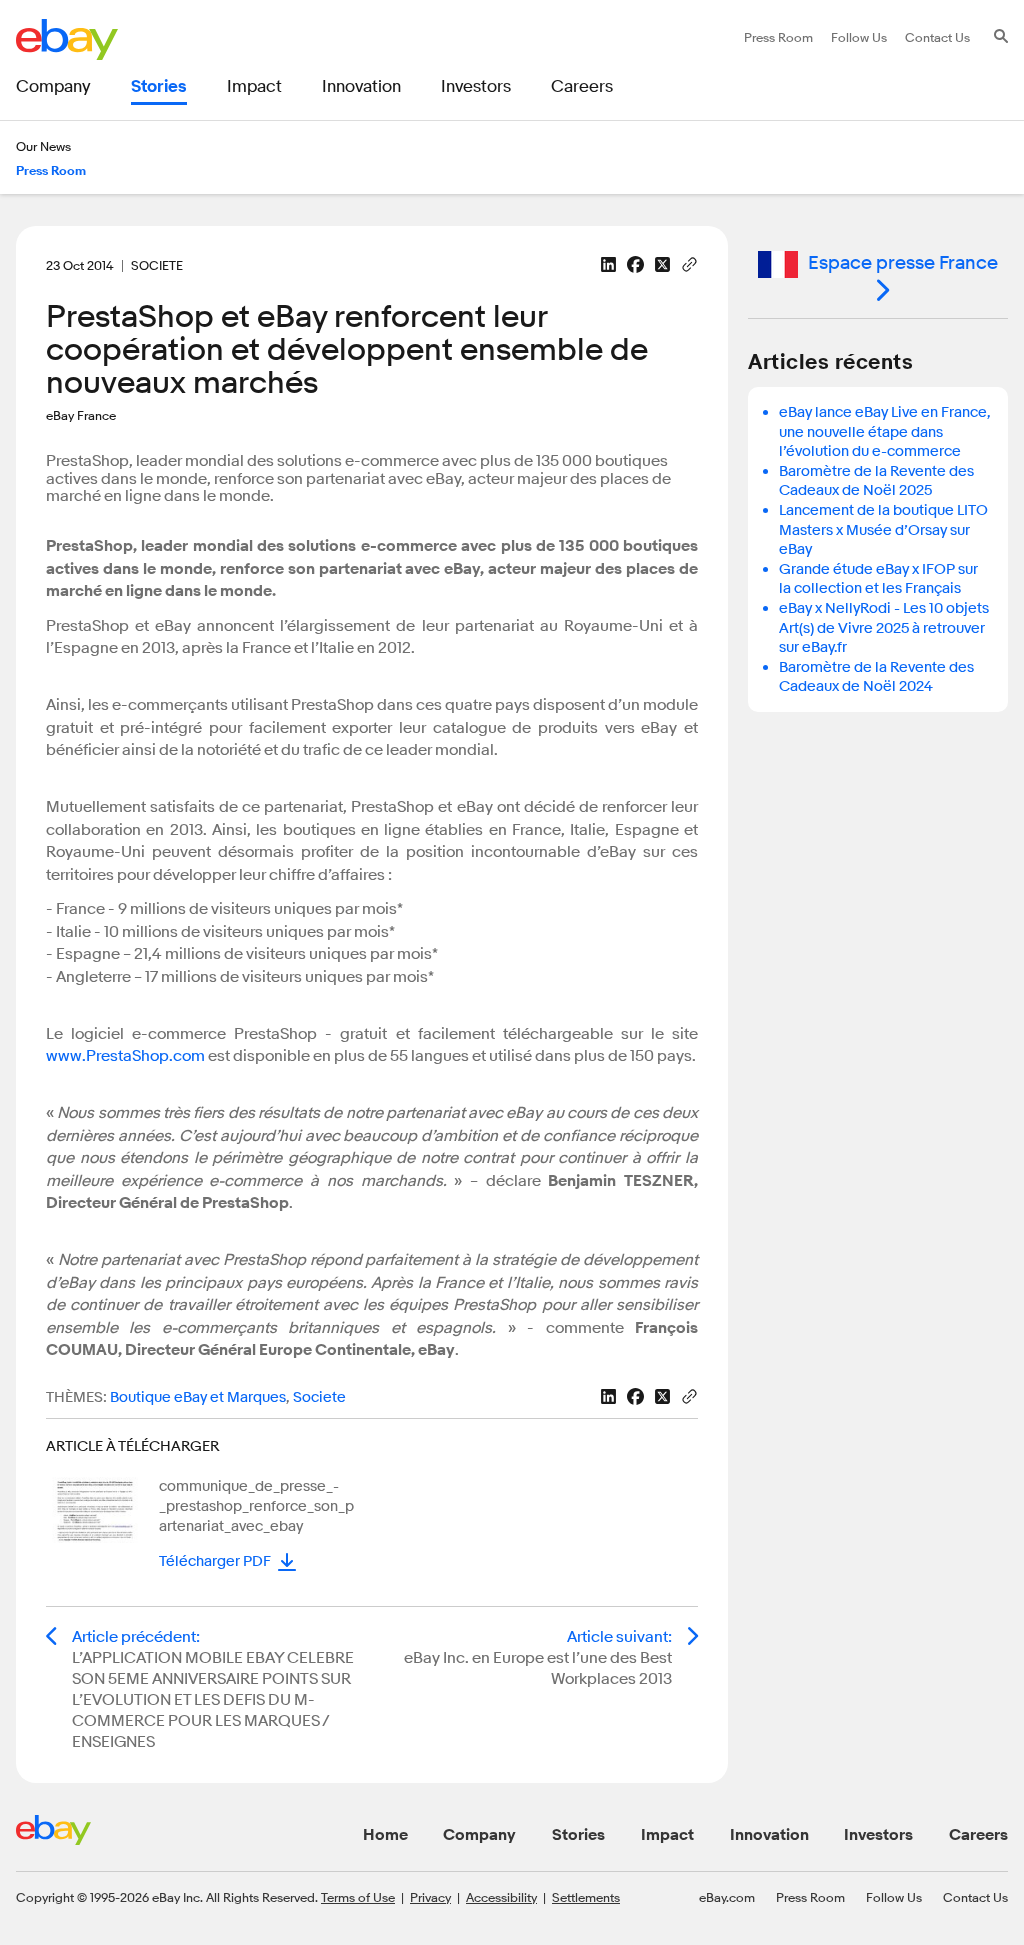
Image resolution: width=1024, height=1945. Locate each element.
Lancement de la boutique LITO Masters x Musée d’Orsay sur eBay (883, 530)
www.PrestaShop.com (125, 1056)
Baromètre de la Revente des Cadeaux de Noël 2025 (876, 481)
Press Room (810, 1897)
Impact (667, 1835)
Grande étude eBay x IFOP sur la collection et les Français (878, 579)
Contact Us (975, 1897)
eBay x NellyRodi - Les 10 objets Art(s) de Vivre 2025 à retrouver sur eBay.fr (884, 628)
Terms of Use (358, 1897)
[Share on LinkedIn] (608, 264)
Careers (978, 1835)
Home (385, 1835)
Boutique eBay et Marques (198, 1397)
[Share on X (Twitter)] (662, 264)
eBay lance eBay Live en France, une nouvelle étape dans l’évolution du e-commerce (885, 432)
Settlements (586, 1897)
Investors (878, 1835)
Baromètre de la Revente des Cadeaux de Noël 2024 (876, 677)
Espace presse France (903, 263)
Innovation (769, 1835)
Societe (319, 1397)
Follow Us (894, 1897)
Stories (578, 1835)
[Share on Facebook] (635, 264)
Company (479, 1835)
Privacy (430, 1897)
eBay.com (727, 1897)
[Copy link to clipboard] (689, 263)
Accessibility (501, 1897)
